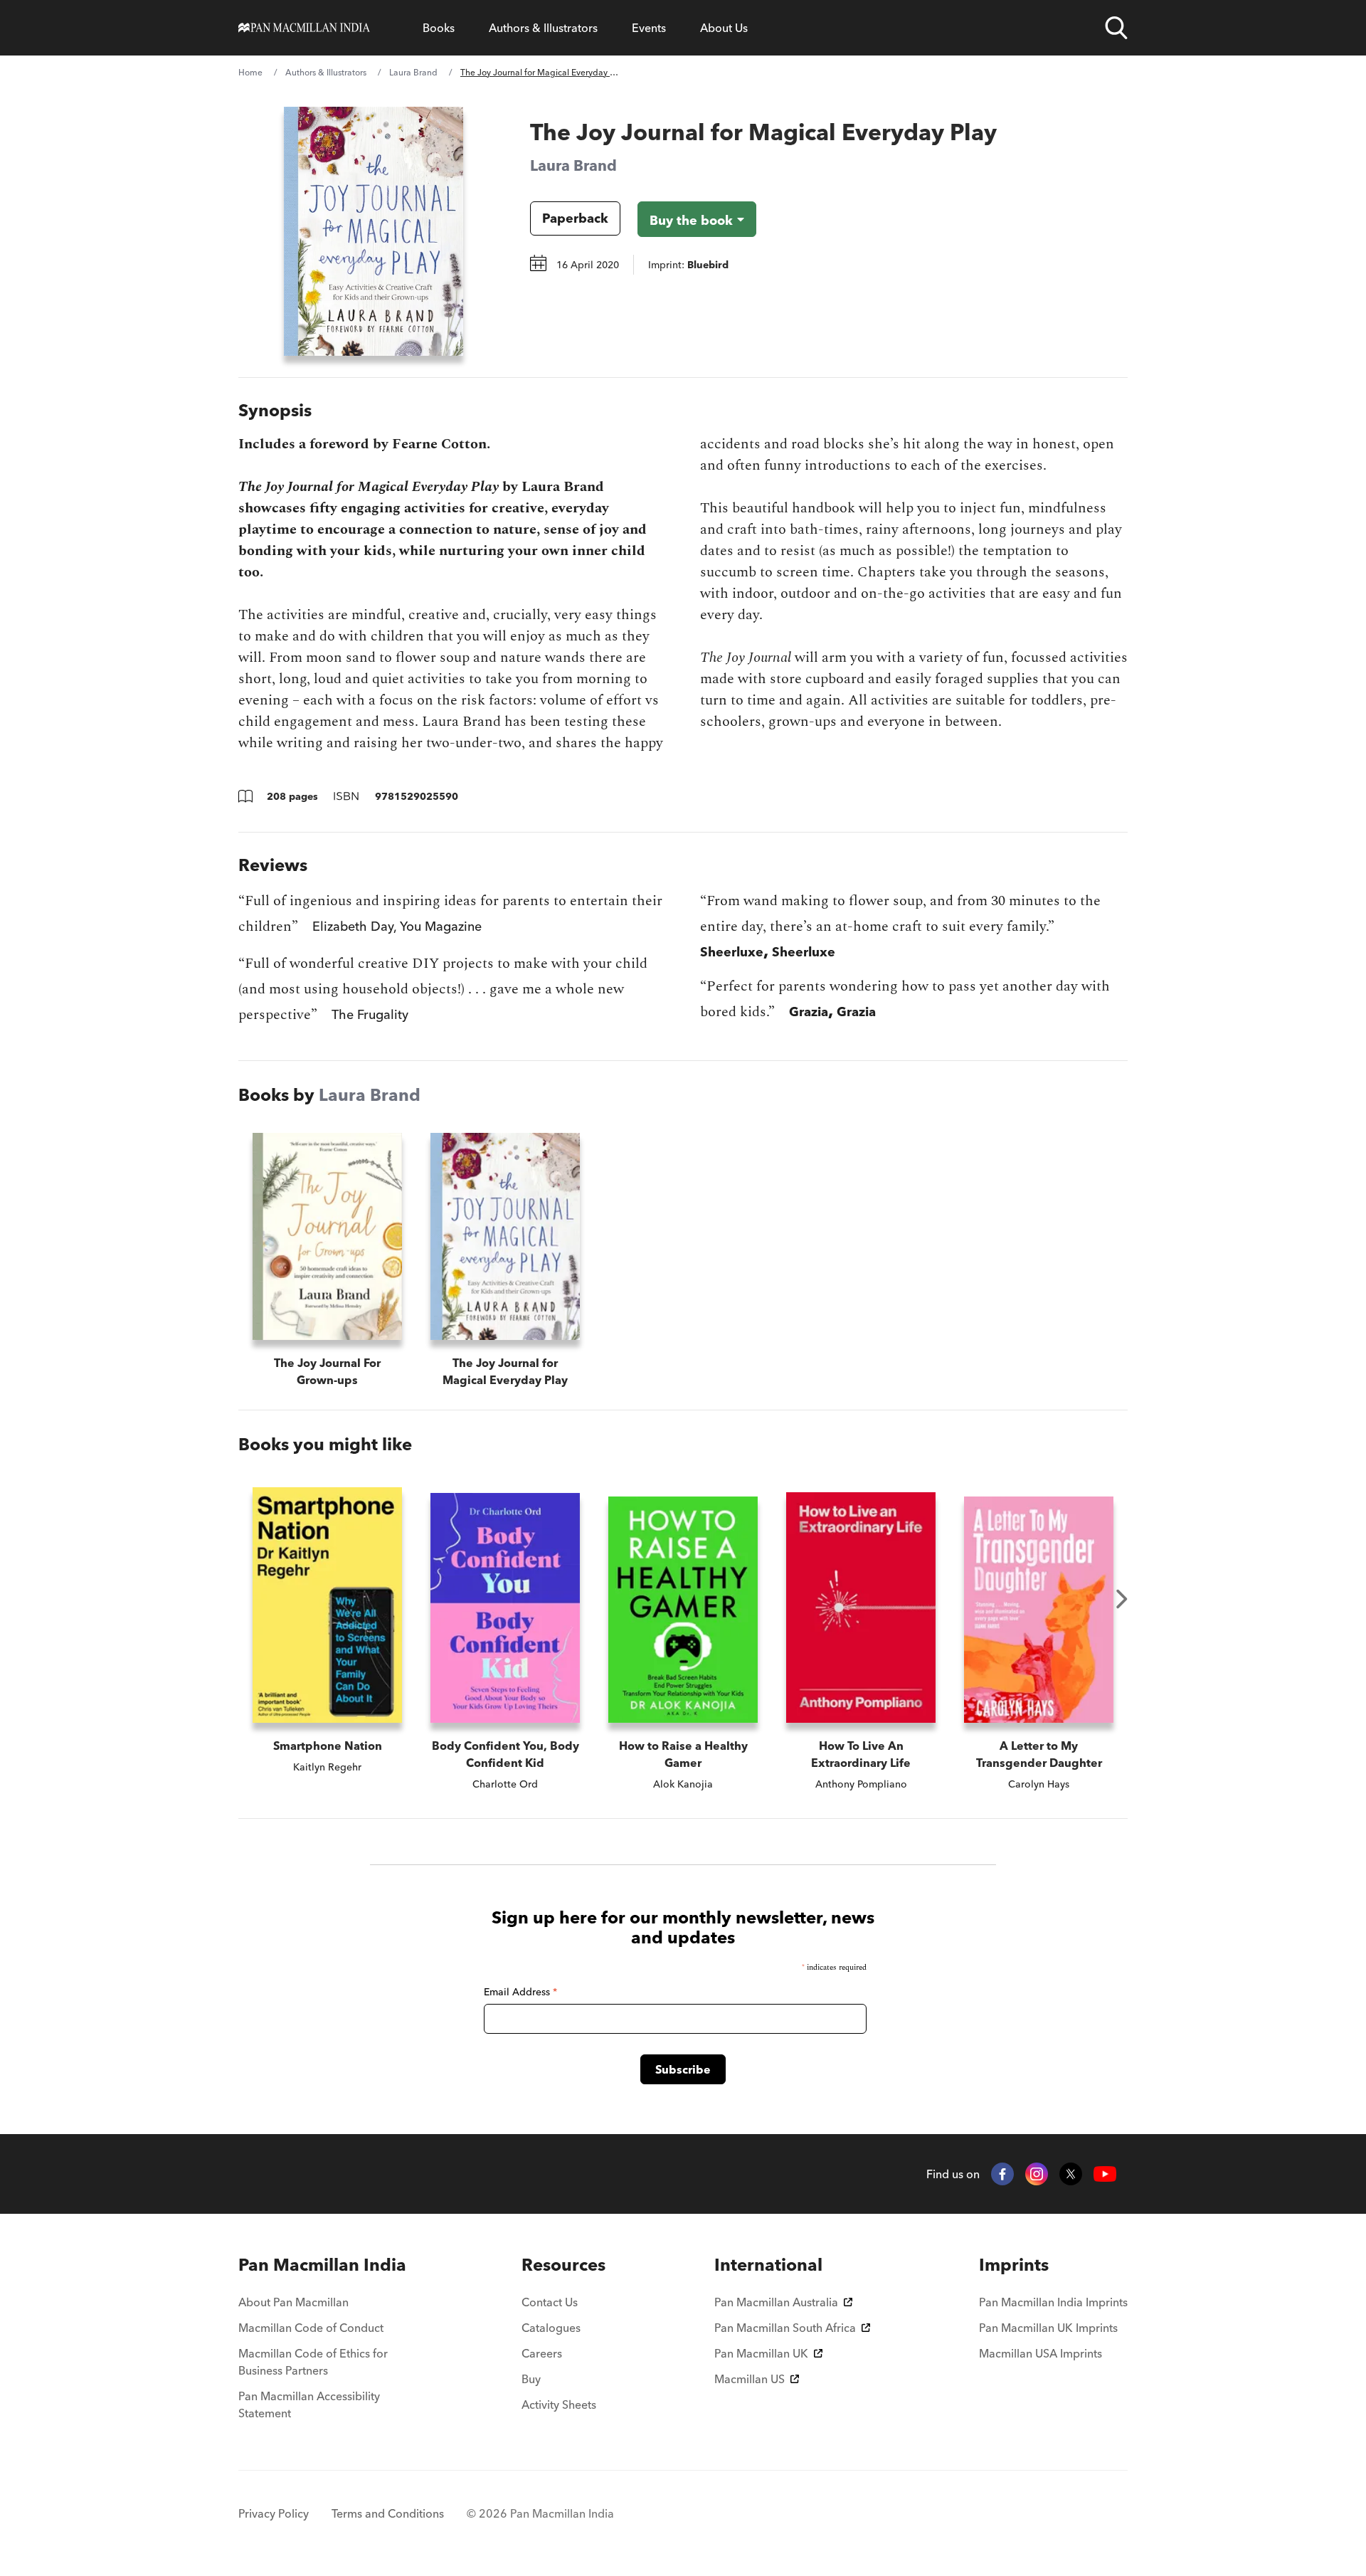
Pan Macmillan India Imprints (1053, 2302)
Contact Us (550, 2302)
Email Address (520, 1992)
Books (439, 28)
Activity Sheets (559, 2405)
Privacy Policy (274, 2513)
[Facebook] (1002, 2174)
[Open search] (1116, 28)
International (768, 2265)
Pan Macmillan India (322, 2265)
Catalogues (551, 2328)
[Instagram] (1037, 2174)
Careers (542, 2353)
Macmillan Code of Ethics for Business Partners (313, 2362)
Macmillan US (750, 2379)
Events (649, 28)
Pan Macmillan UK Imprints (1048, 2328)
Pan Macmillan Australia (776, 2302)
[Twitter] (1071, 2174)
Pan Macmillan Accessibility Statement (309, 2405)
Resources (563, 2265)
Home (250, 72)
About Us (724, 28)
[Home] (304, 28)
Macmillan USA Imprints (1041, 2353)
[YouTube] (1105, 2174)
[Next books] (1122, 1599)
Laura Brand (413, 72)
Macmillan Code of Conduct (311, 2328)
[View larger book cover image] (374, 231)
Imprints (1014, 2265)
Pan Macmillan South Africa (785, 2328)
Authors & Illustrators (543, 28)
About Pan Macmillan (293, 2302)
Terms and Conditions (388, 2513)
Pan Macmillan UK (761, 2353)
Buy (531, 2379)
